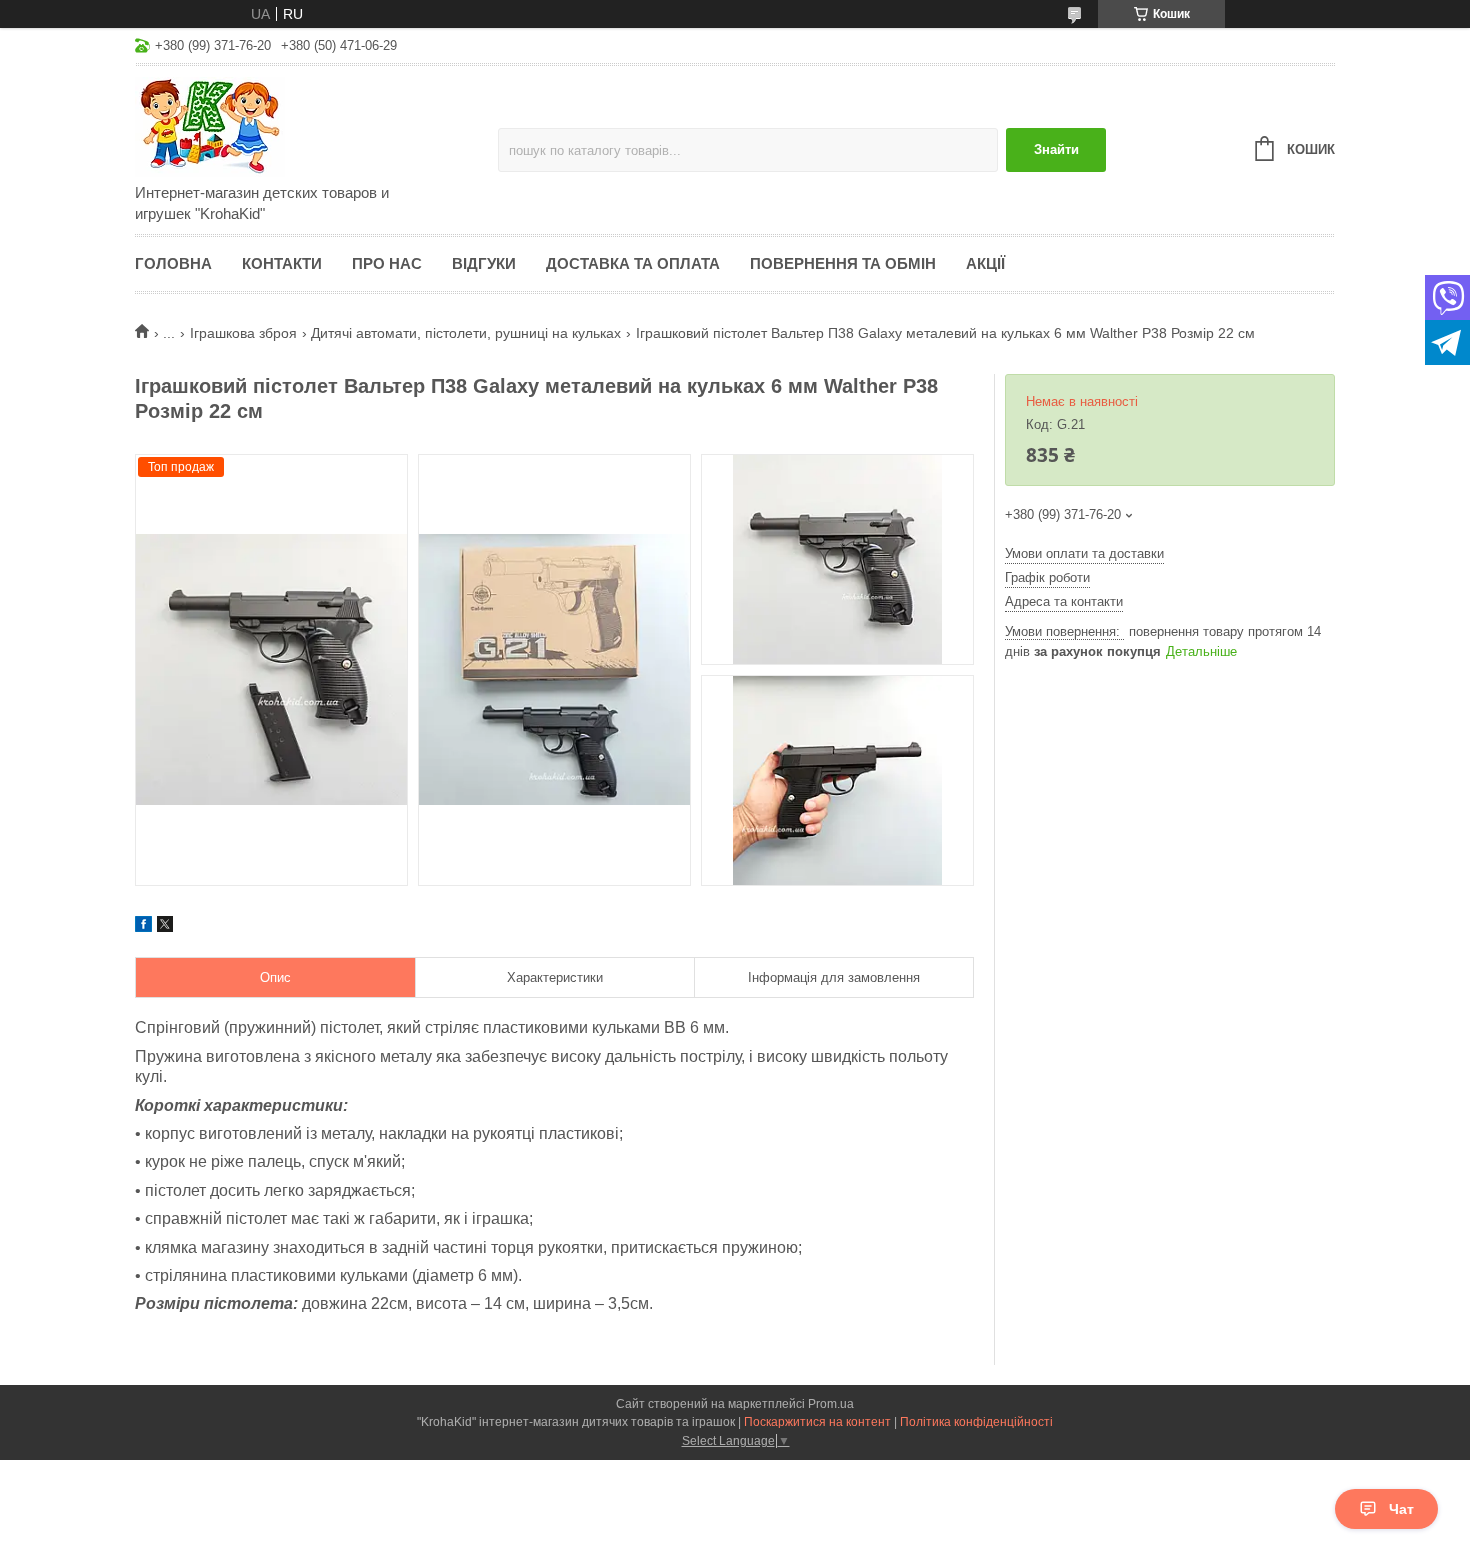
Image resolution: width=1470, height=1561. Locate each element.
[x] (165, 927)
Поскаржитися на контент (817, 1422)
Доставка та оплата (633, 263)
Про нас (387, 263)
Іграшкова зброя (243, 333)
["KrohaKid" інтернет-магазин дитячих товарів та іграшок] (310, 126)
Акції (985, 263)
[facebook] (143, 927)
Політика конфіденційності (976, 1422)
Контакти (282, 263)
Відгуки (484, 263)
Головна (173, 263)
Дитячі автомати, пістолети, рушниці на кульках (466, 333)
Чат (1401, 1509)
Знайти (1056, 149)
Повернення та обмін (843, 263)
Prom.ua (831, 1404)
